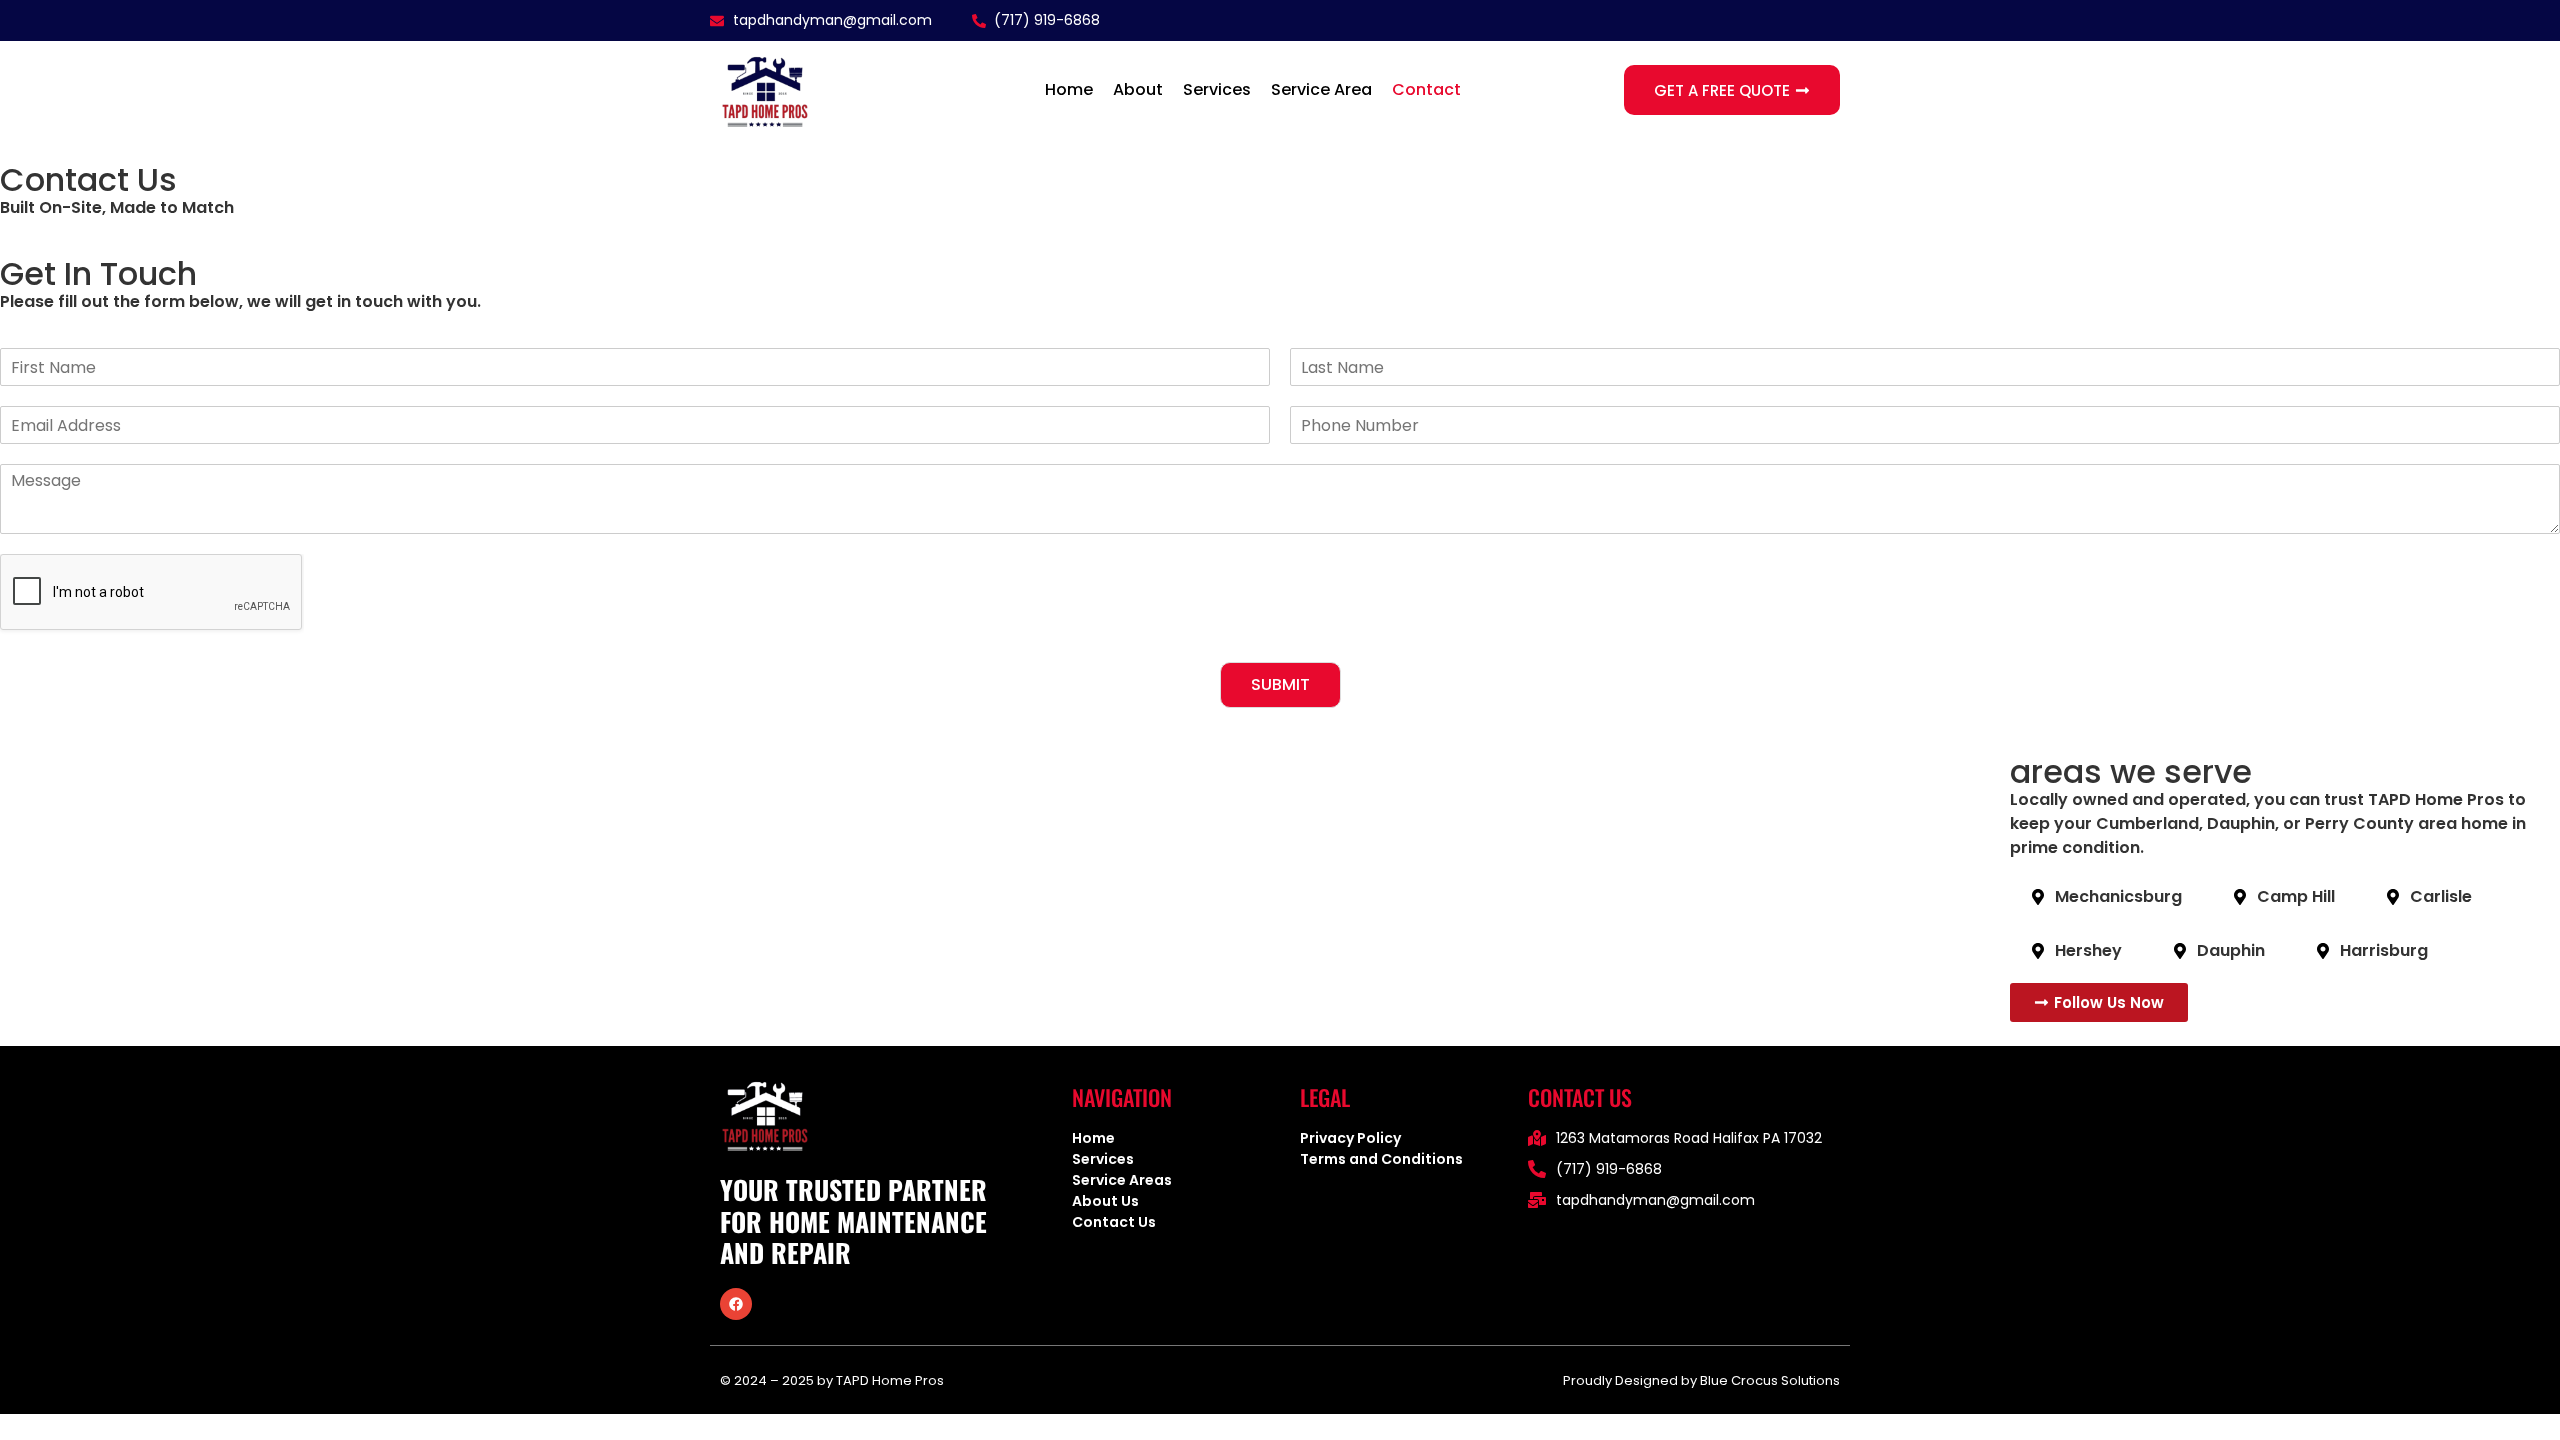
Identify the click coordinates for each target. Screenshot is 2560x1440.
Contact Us (1114, 1222)
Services (1217, 89)
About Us (1105, 1201)
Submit (1280, 684)
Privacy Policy (1352, 1138)
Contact (1426, 89)
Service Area (1321, 89)
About (1138, 89)
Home (1069, 89)
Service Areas (1122, 1180)
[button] (736, 1304)
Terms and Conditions (1381, 1159)
